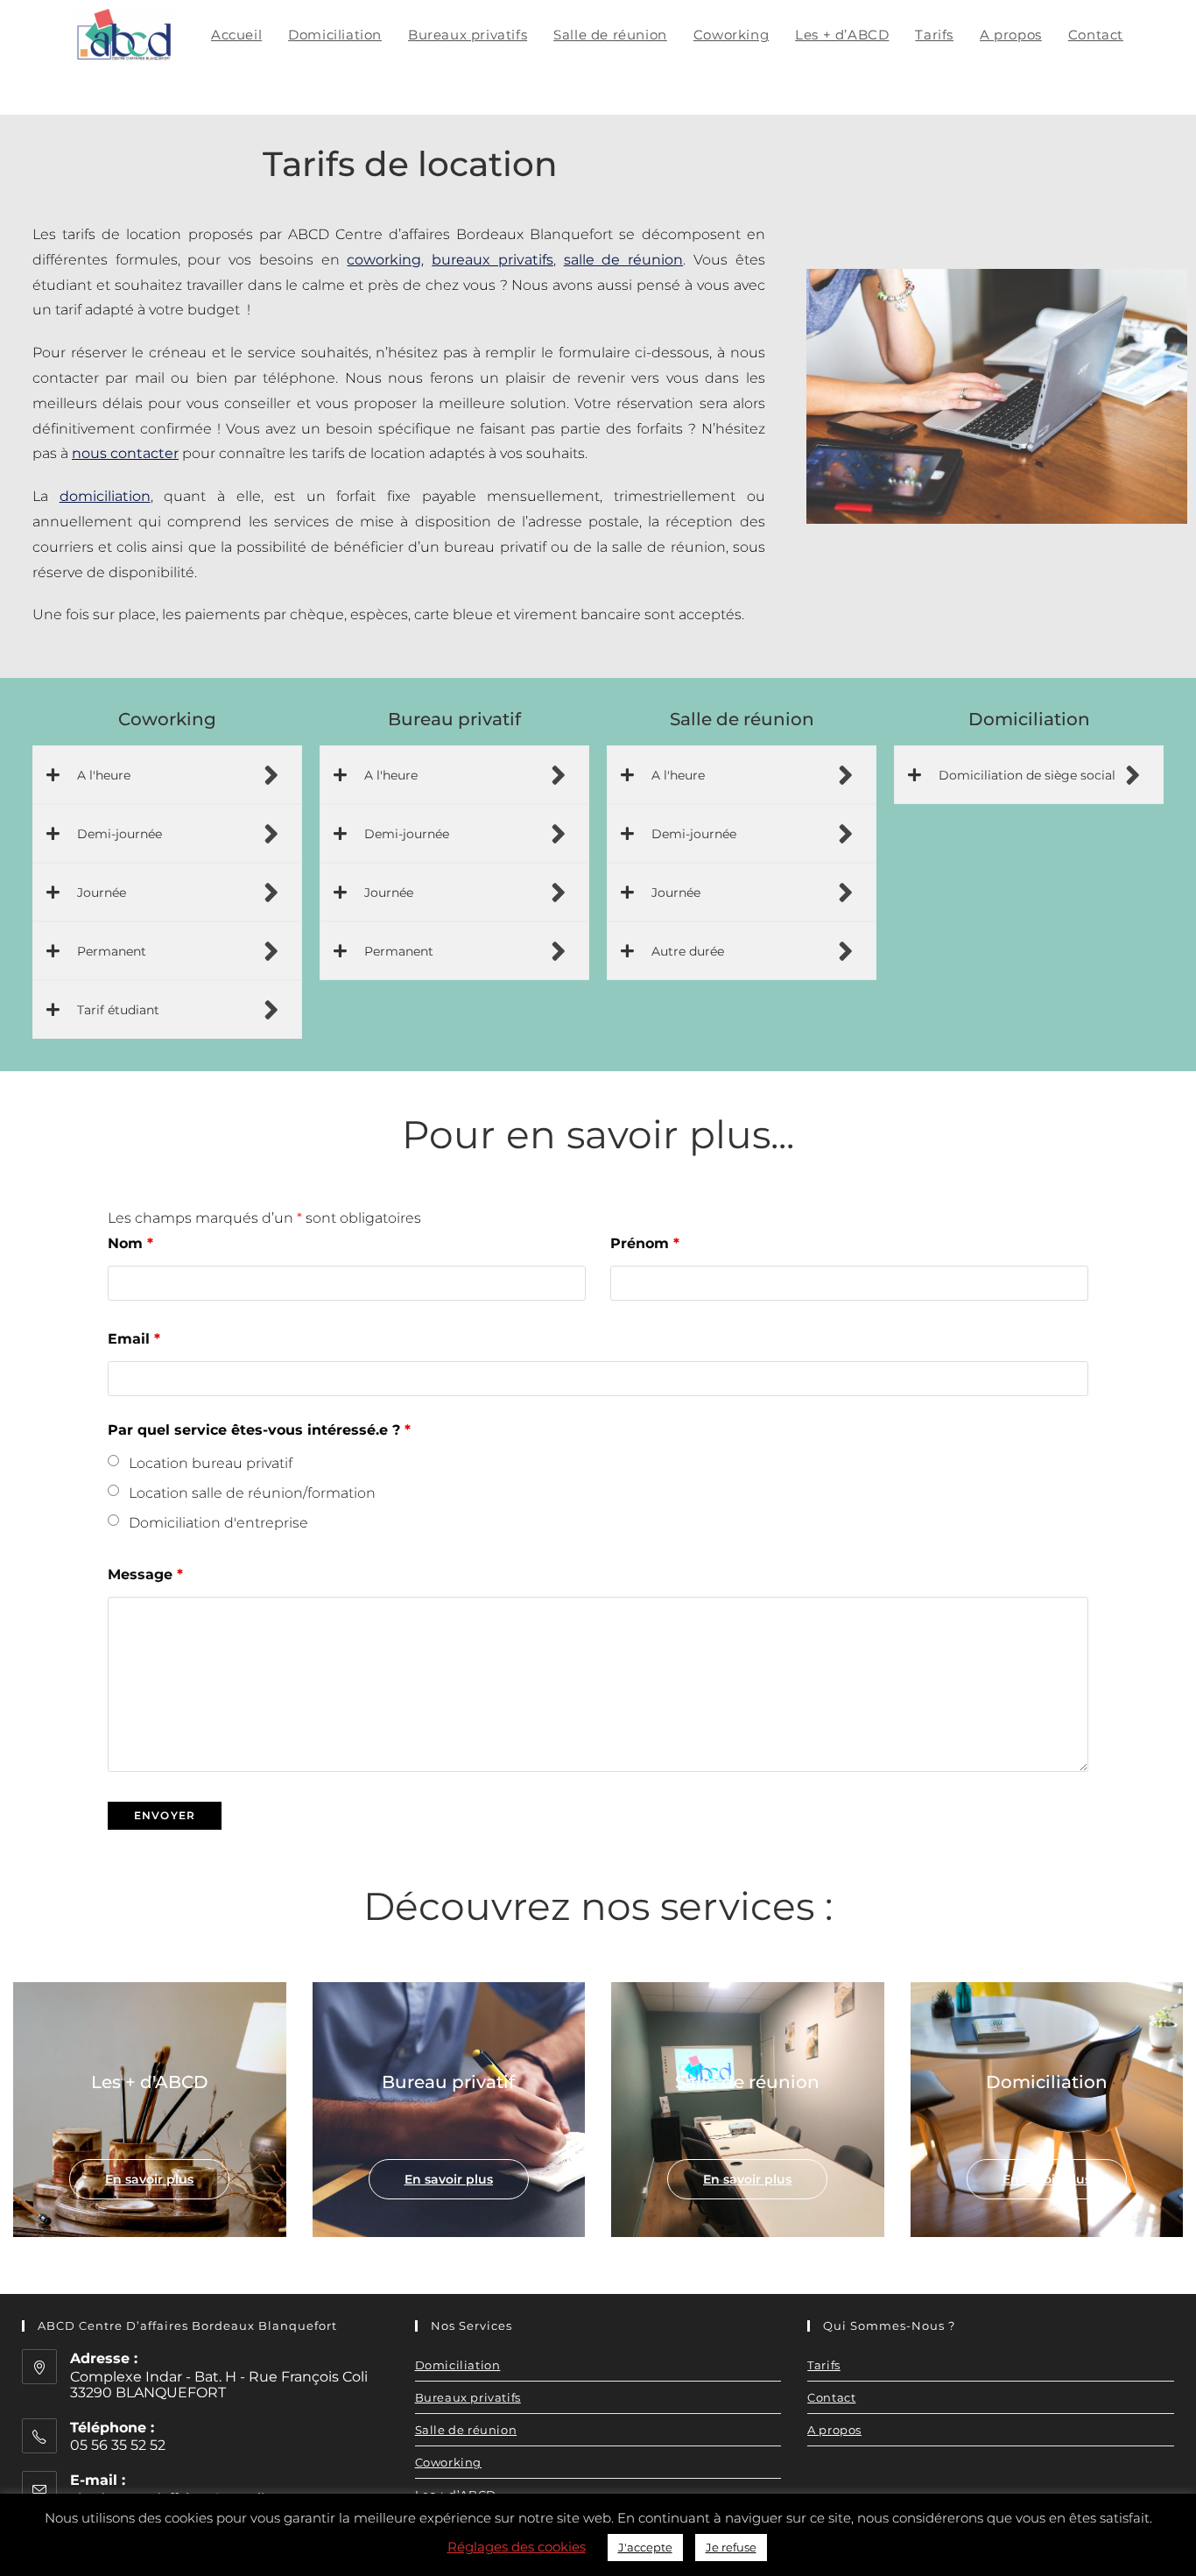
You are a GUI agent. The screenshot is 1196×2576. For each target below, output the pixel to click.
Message (145, 1574)
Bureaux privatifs (468, 2397)
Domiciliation (458, 2365)
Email (134, 1339)
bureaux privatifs (492, 260)
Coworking (448, 2462)
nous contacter (125, 453)
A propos (834, 2430)
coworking (384, 260)
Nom (130, 1243)
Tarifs (824, 2365)
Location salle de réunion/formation (252, 1493)
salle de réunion (624, 260)
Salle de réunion (466, 2430)
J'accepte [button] (645, 2547)
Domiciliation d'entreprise (218, 1523)
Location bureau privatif (211, 1463)
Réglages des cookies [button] (517, 2547)
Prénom (645, 1243)
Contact (831, 2397)
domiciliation (105, 496)
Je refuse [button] (731, 2547)
